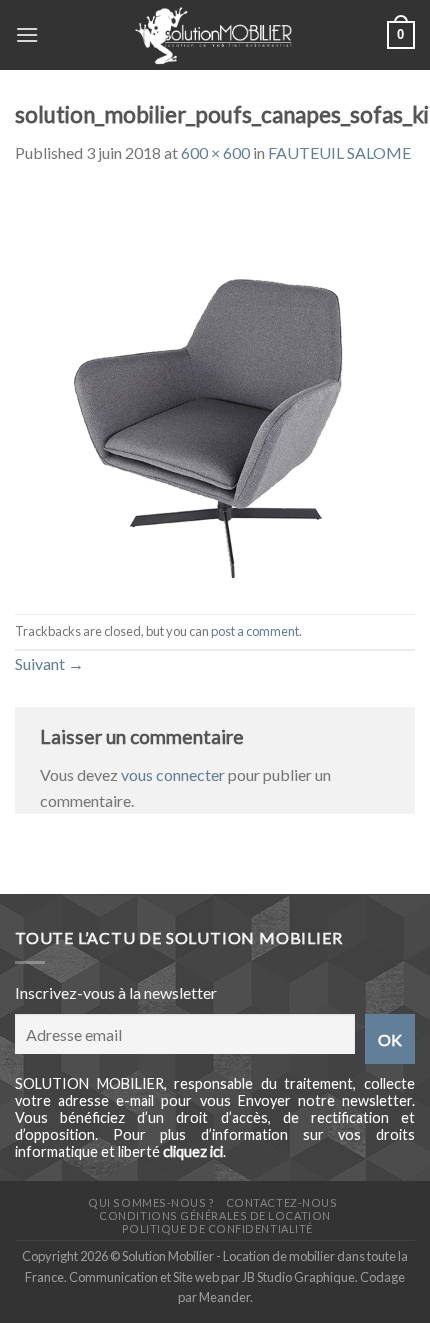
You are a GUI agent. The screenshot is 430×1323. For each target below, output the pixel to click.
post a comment (255, 631)
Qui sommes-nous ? (151, 1202)
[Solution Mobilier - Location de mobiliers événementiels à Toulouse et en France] (213, 35)
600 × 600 (215, 152)
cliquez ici (193, 1151)
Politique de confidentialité (217, 1228)
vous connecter (173, 774)
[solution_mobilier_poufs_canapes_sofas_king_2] (215, 387)
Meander (224, 1297)
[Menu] (27, 34)
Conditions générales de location (214, 1215)
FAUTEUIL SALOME (339, 152)
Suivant (49, 663)
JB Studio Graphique (298, 1277)
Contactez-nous (282, 1202)
